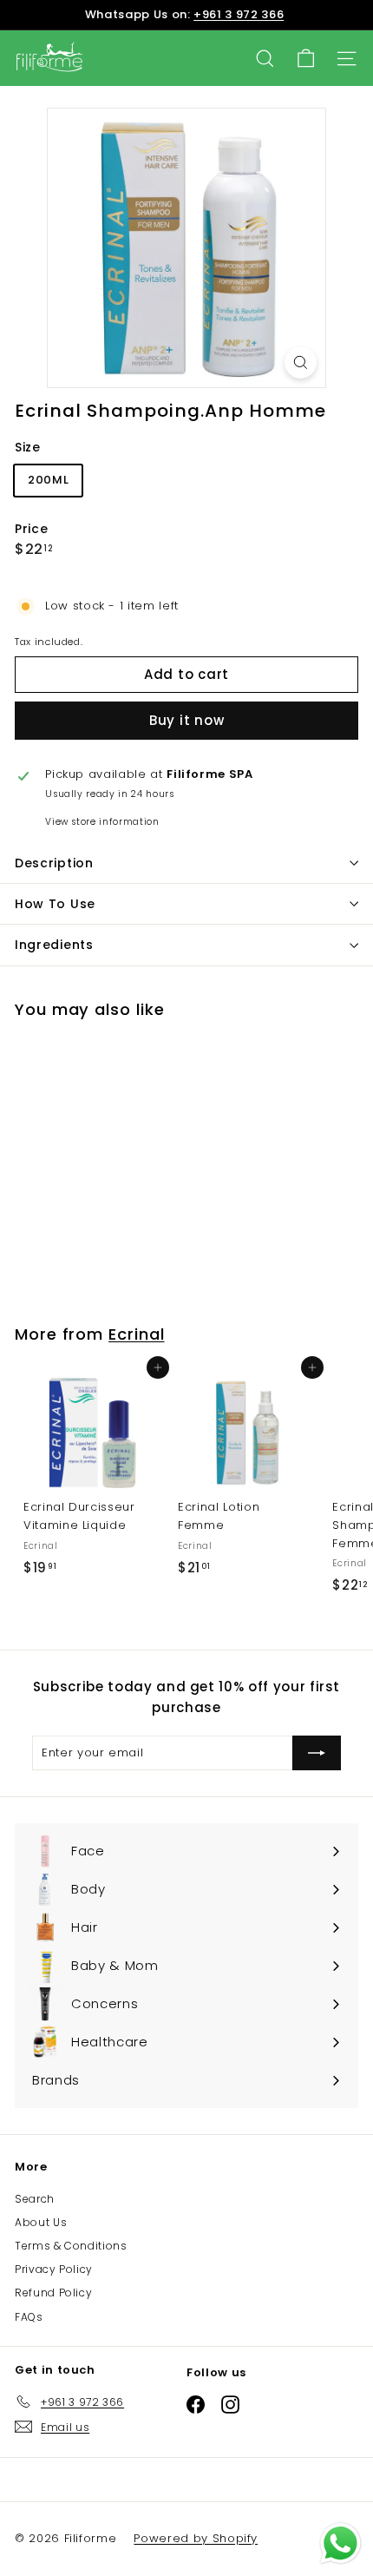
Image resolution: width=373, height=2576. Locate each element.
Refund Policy (53, 2293)
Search (35, 2199)
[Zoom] (301, 362)
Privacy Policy (54, 2269)
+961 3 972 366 (239, 14)
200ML (48, 480)
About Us (41, 2222)
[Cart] (306, 59)
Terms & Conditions (71, 2246)
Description (54, 863)
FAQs (29, 2317)
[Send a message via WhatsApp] (340, 2543)
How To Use (55, 904)
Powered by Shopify (196, 2538)
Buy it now (187, 720)
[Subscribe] (317, 1753)
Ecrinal (136, 1334)
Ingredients (54, 945)
